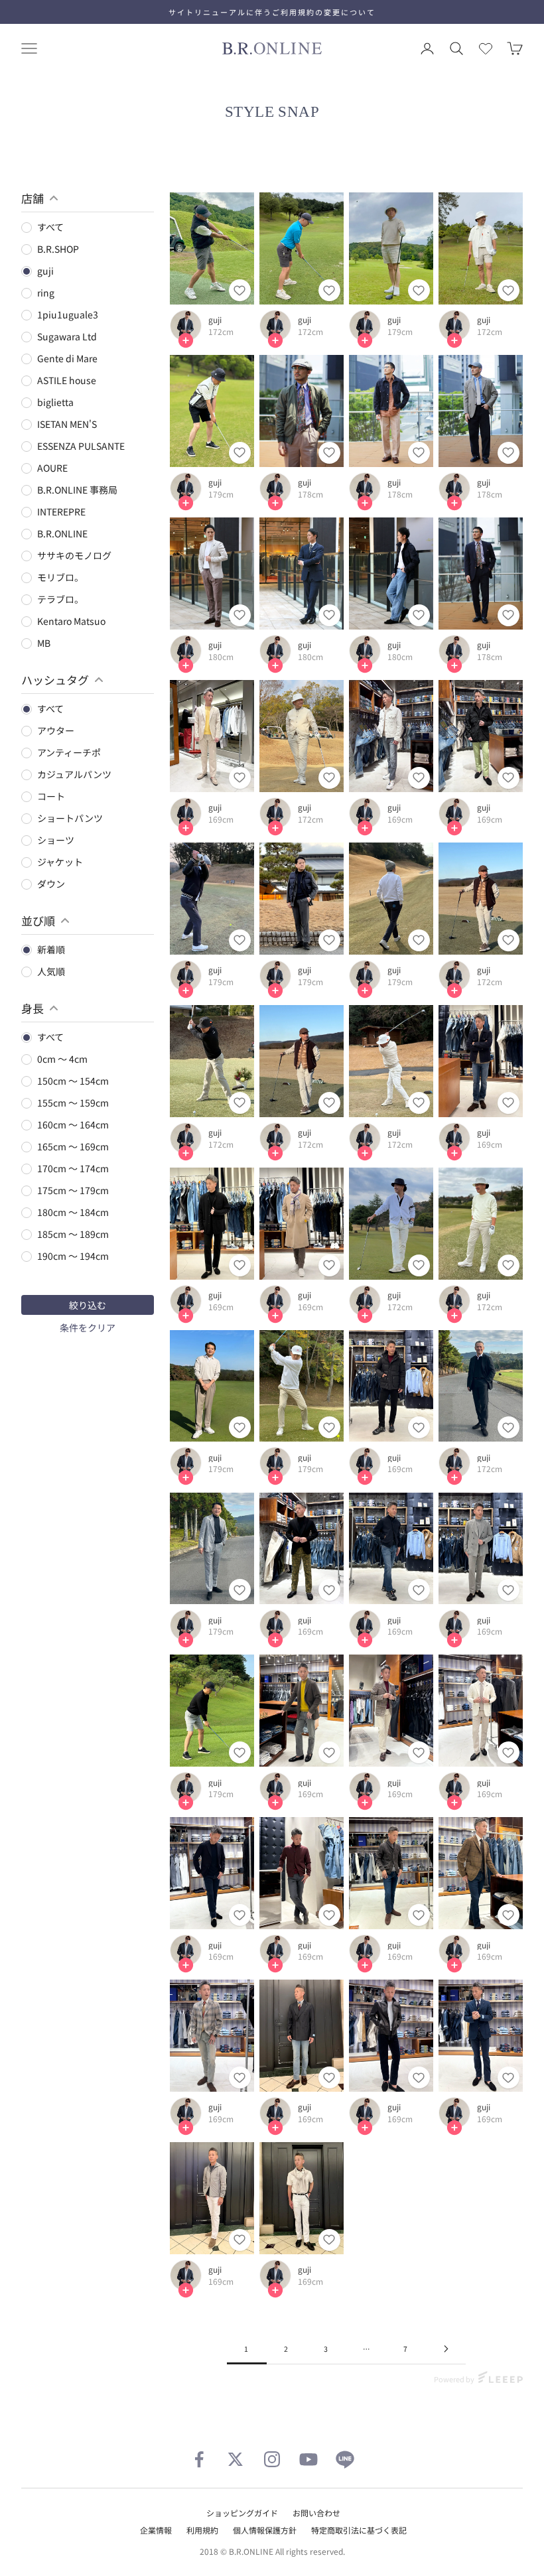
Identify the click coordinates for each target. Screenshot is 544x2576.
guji (215, 320)
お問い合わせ (316, 2513)
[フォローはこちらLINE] (345, 2459)
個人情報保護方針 (265, 2530)
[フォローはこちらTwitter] (236, 2459)
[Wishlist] (486, 48)
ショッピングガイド (242, 2513)
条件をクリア (88, 1327)
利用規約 (202, 2530)
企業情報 (156, 2530)
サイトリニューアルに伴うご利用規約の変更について (272, 12)
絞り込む (88, 1305)
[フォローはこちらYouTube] (308, 2459)
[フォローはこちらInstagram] (272, 2459)
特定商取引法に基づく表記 (359, 2530)
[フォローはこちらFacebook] (199, 2459)
